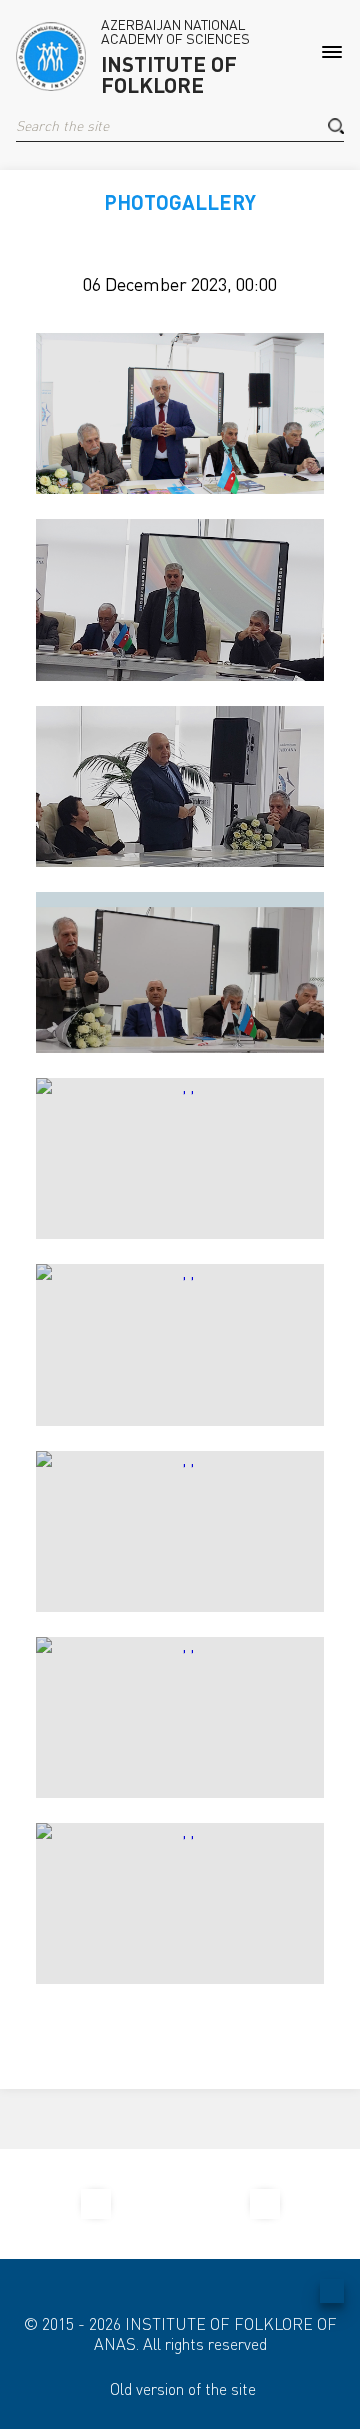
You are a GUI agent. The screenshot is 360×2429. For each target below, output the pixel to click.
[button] (336, 126)
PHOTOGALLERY (180, 202)
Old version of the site (183, 2389)
